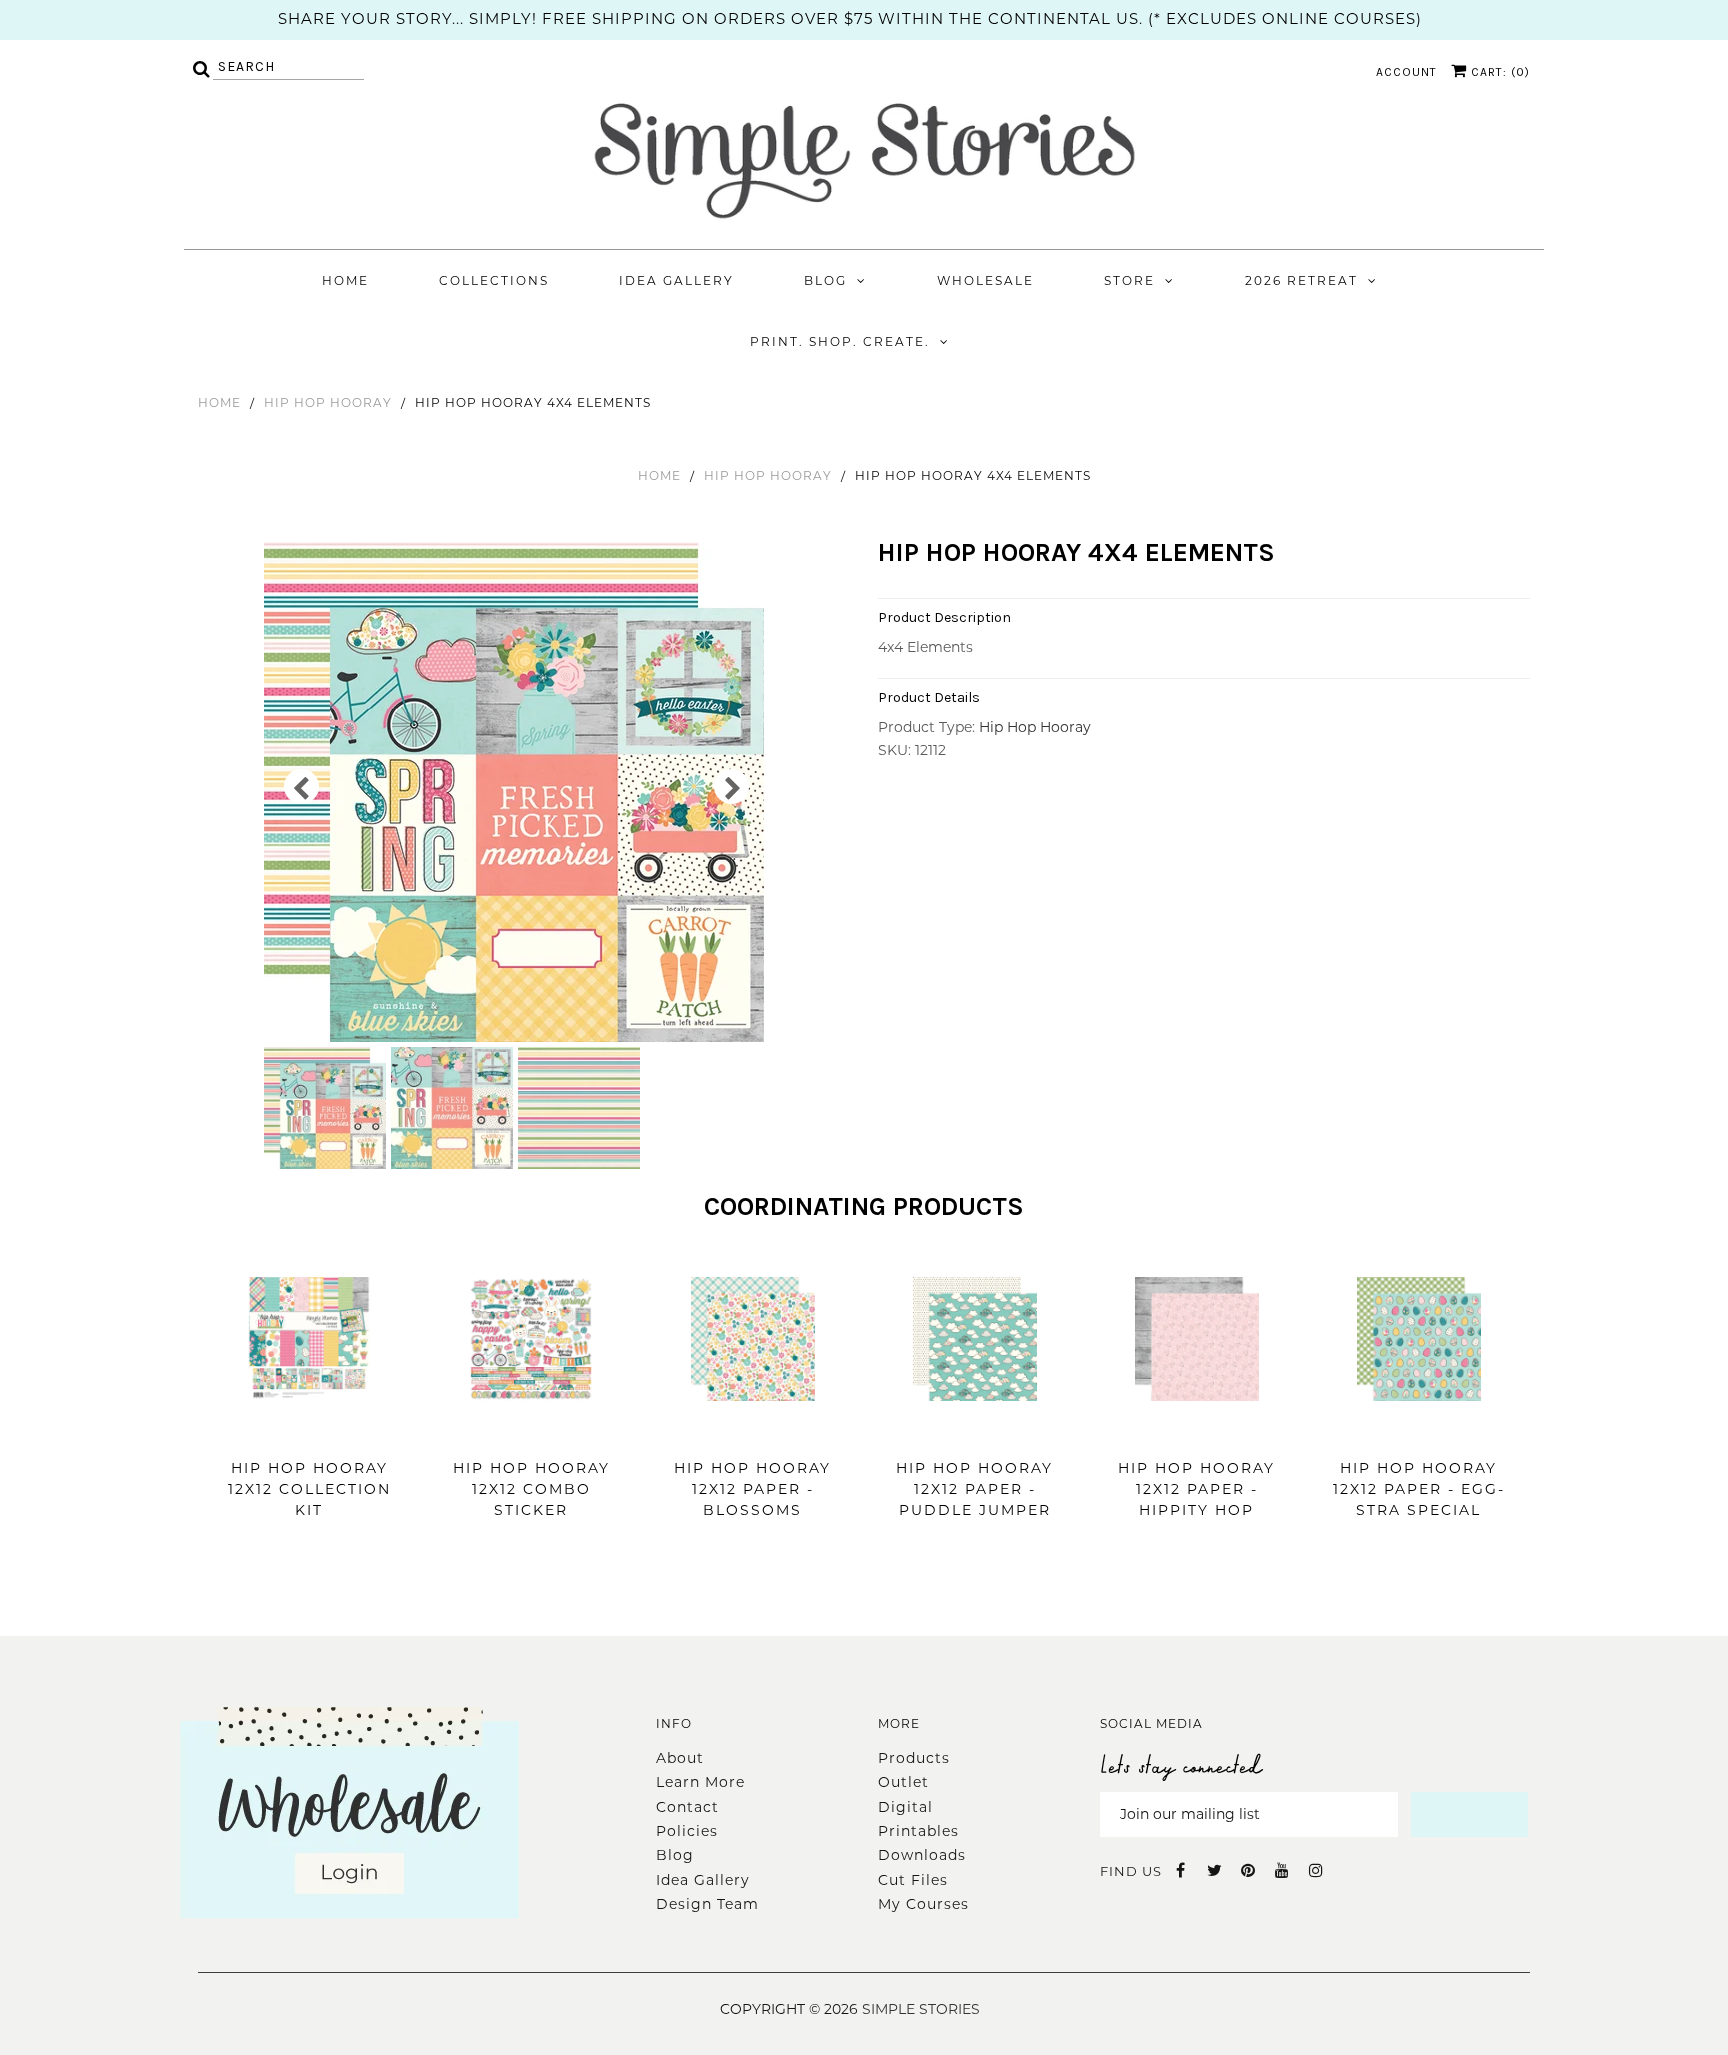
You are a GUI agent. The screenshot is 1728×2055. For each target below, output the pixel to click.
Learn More (700, 1782)
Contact (687, 1807)
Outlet (903, 1782)
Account (1406, 72)
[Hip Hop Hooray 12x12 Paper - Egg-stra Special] (1419, 1431)
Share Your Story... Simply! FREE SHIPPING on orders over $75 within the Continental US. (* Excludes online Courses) (850, 18)
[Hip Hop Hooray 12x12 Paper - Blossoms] (753, 1431)
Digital (905, 1807)
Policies (687, 1831)
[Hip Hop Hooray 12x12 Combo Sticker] (531, 1431)
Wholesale (985, 280)
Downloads (922, 1855)
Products (914, 1758)
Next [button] (731, 786)
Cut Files (913, 1880)
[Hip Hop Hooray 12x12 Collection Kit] (309, 1431)
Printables (918, 1831)
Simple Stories (921, 2009)
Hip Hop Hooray (328, 402)
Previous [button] (301, 786)
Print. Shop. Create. (840, 341)
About (680, 1758)
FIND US (1131, 1871)
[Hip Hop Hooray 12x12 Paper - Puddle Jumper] (975, 1431)
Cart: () (1498, 72)
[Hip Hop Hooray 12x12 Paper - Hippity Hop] (1197, 1431)
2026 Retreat (1301, 280)
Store (1129, 280)
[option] (516, 792)
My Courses (923, 1904)
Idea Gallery (676, 280)
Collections (494, 280)
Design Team (707, 1904)
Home (345, 280)
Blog (825, 280)
